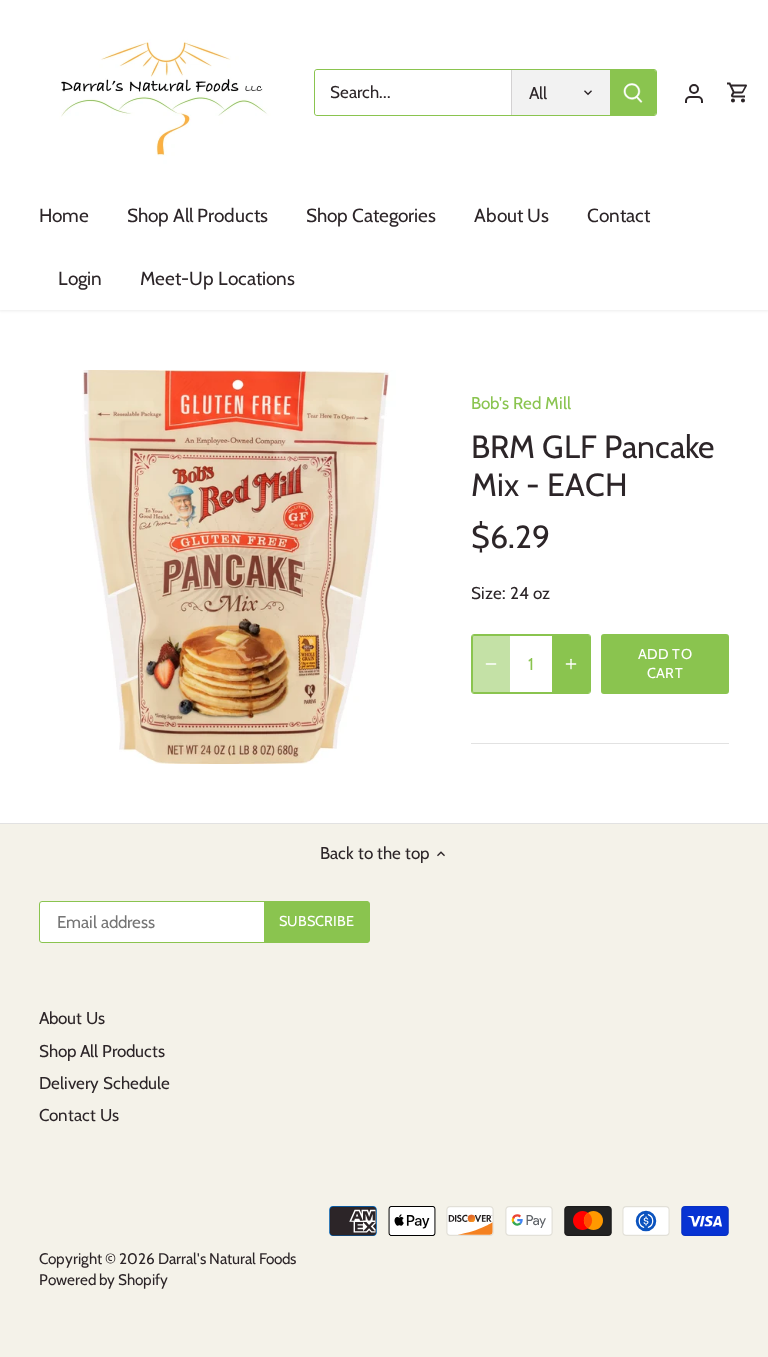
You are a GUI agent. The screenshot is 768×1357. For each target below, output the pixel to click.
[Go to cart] (738, 92)
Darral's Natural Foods (227, 1258)
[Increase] (571, 664)
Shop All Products (102, 1051)
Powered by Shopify (103, 1279)
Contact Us (79, 1115)
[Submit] (633, 92)
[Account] (694, 92)
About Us (72, 1018)
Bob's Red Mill (521, 403)
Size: (488, 593)
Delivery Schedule (104, 1083)
